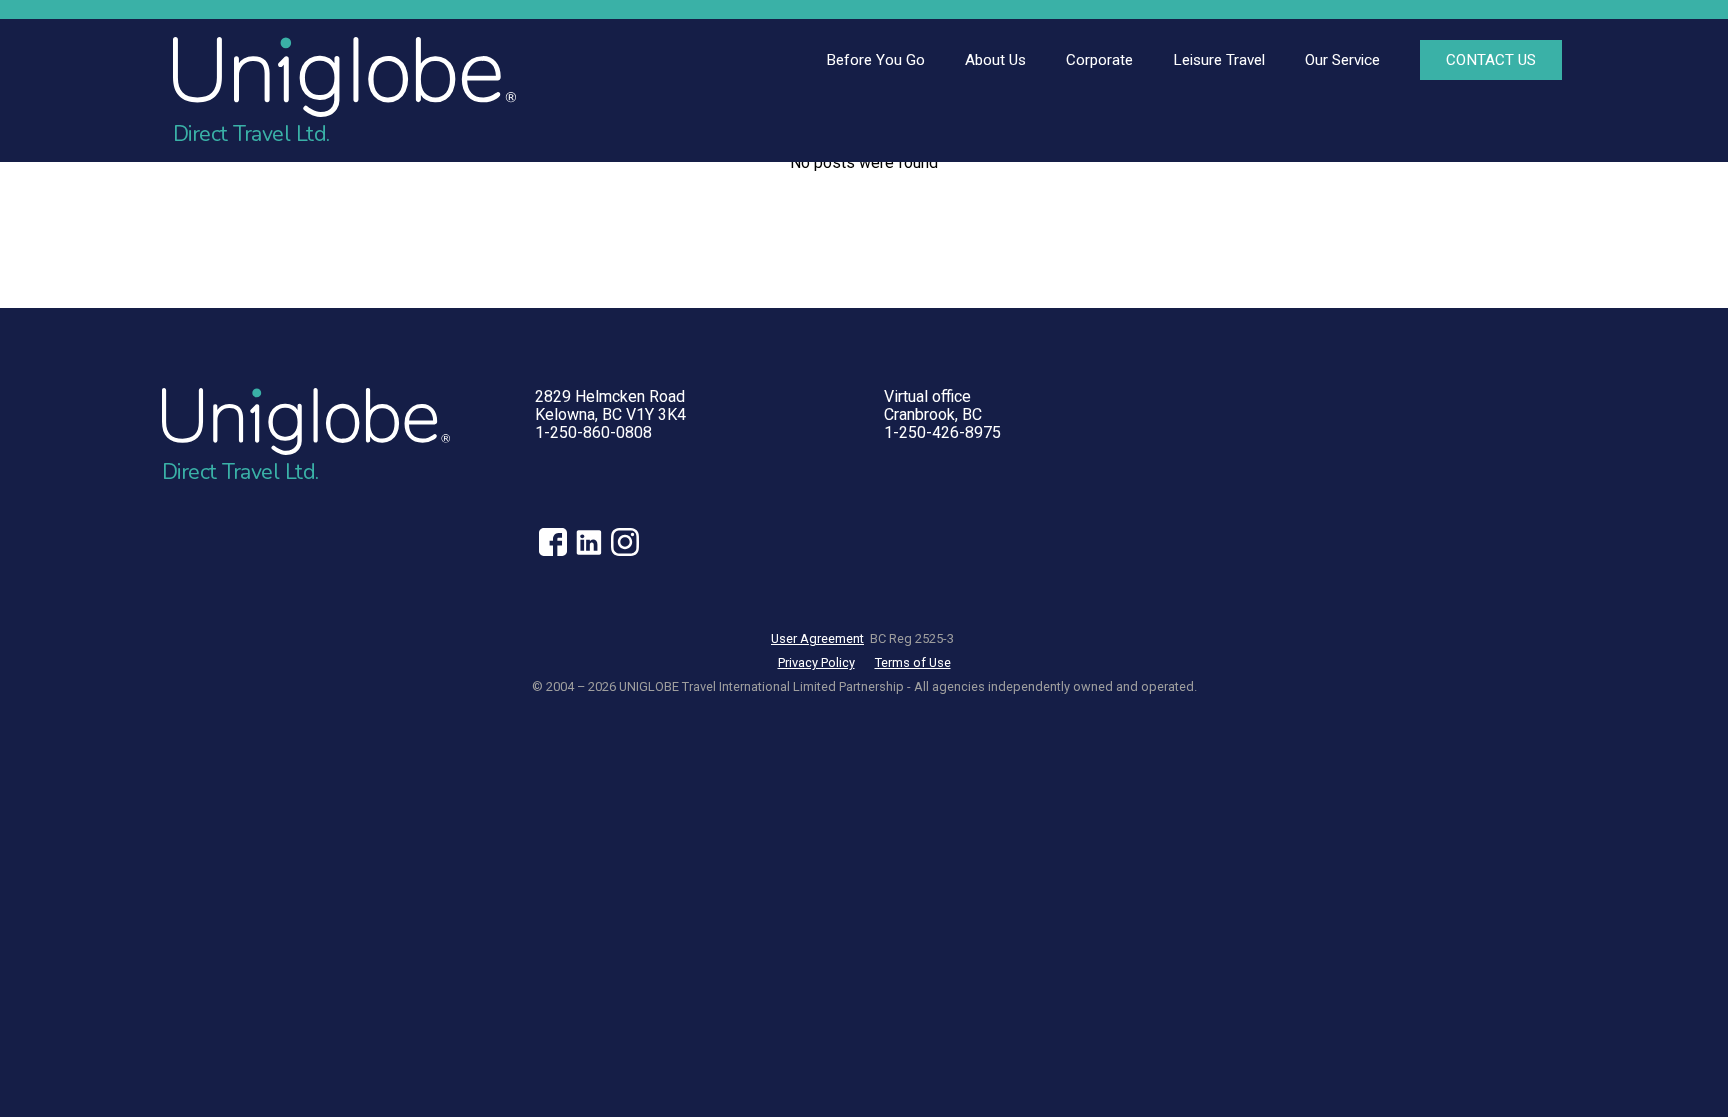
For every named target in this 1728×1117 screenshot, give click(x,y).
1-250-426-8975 (942, 432)
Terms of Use (913, 662)
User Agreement (817, 638)
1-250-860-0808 (593, 432)
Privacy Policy (816, 662)
